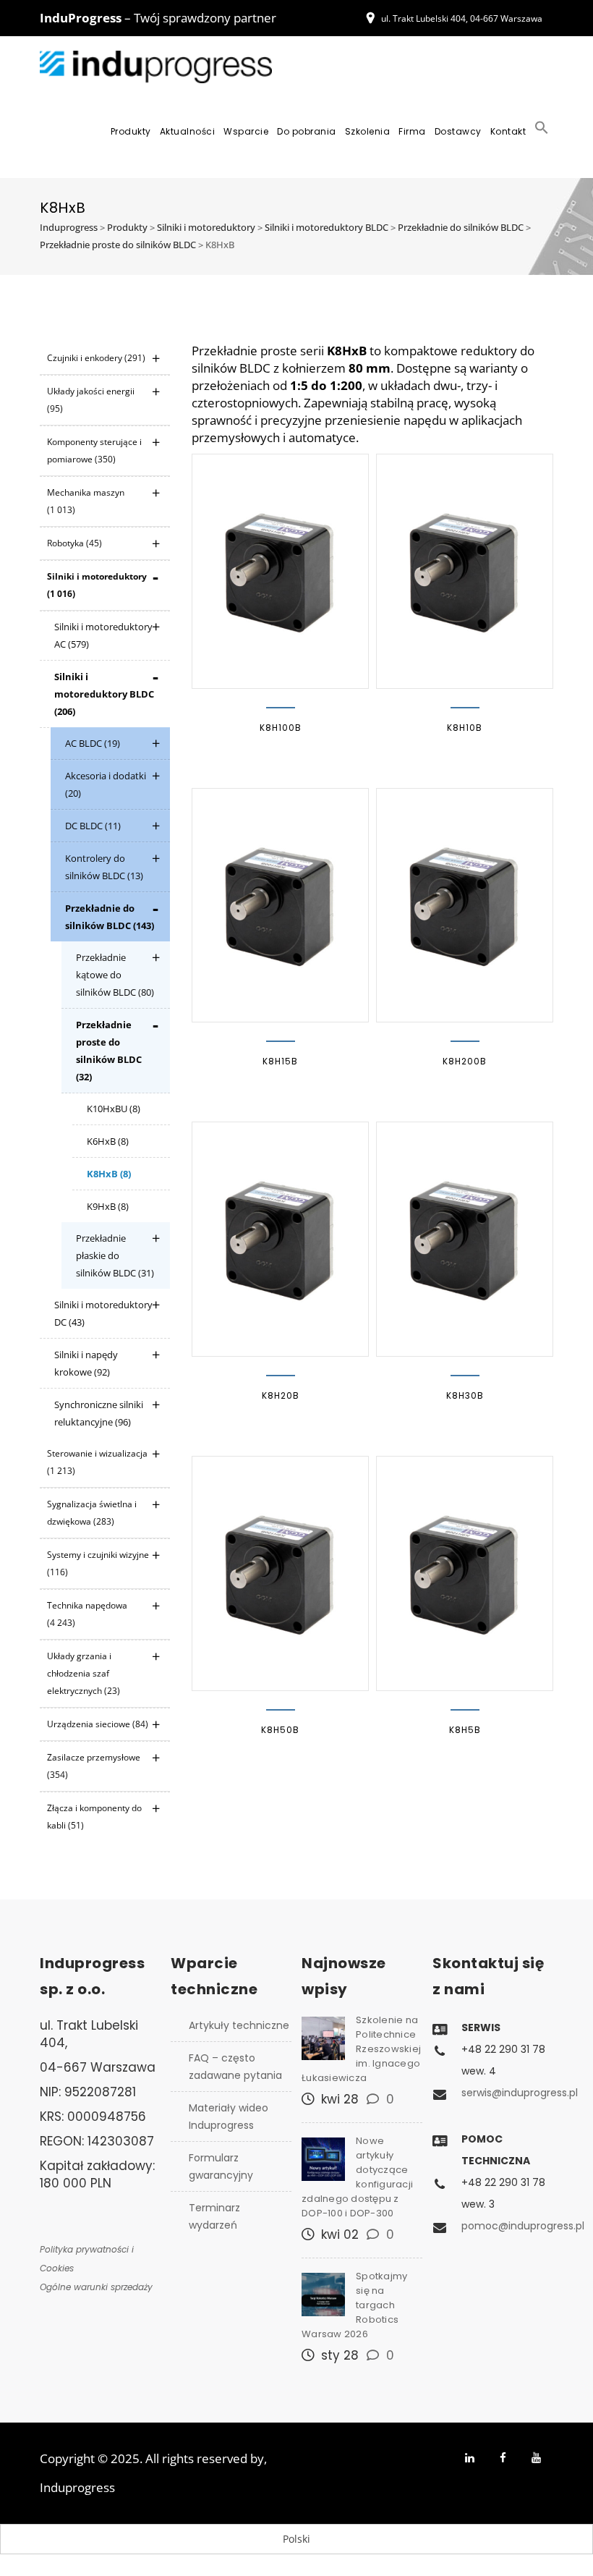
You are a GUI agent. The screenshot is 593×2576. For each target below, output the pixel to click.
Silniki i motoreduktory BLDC (104, 694)
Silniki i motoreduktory (97, 585)
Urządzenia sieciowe (98, 1724)
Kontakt (508, 131)
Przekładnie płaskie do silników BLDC (115, 1255)
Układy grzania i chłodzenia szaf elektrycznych (84, 1673)
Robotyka (74, 543)
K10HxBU (114, 1109)
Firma (412, 131)
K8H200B (465, 1061)
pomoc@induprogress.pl (523, 2226)
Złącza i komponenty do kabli (94, 1817)
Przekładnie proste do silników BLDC (109, 1051)
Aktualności (188, 131)
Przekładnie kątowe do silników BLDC (115, 975)
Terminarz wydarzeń (214, 2216)
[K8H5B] (465, 1573)
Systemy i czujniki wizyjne (98, 1563)
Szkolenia (368, 131)
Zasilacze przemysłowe (94, 1766)
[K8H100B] (280, 571)
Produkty (131, 131)
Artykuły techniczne (239, 2025)
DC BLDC (93, 826)
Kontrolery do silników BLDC (104, 867)
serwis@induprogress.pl (520, 2093)
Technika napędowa (87, 1614)
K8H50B (280, 1730)
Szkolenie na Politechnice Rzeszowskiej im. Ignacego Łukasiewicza (361, 2049)
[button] (542, 132)
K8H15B (280, 1061)
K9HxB (108, 1206)
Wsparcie (246, 131)
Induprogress (77, 2487)
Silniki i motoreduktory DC (103, 1313)
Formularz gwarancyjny (221, 2166)
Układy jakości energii (91, 400)
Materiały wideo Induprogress (229, 2117)
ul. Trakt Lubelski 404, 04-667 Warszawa (462, 18)
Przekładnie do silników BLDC (110, 917)
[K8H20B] (280, 1239)
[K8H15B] (280, 906)
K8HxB (109, 1174)
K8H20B (281, 1395)
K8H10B (465, 728)
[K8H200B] (465, 906)
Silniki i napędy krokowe (86, 1363)
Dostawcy (458, 131)
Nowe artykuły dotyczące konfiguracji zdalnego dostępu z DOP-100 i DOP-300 (357, 2177)
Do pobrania (307, 131)
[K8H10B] (465, 571)
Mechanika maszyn (86, 501)
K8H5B (465, 1730)
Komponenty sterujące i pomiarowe (94, 450)
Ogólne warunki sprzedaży (96, 2287)
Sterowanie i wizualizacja (97, 1462)
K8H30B (465, 1395)
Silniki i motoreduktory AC (103, 635)
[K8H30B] (465, 1239)
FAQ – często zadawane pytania (235, 2067)
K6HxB (108, 1141)
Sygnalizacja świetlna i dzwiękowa (92, 1513)
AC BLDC (93, 743)
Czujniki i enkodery (96, 358)
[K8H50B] (280, 1573)
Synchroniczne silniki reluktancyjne (99, 1413)
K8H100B (281, 728)
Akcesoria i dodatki (106, 784)
